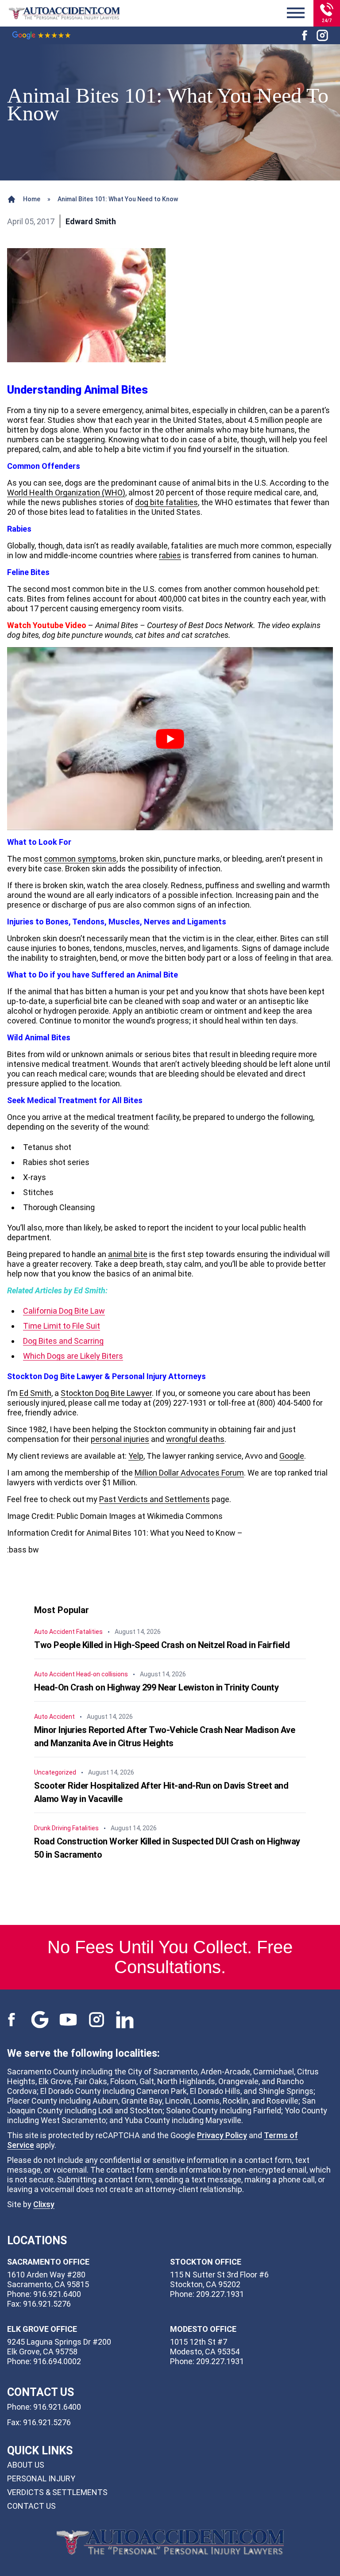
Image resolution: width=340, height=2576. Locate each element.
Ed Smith (35, 1393)
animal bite (128, 1254)
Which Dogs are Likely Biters (73, 1356)
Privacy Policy (222, 2135)
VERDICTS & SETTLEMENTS (57, 2492)
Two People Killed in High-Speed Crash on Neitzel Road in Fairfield (162, 1645)
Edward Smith (91, 221)
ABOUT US (26, 2465)
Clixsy (44, 2204)
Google (292, 1456)
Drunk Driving (52, 1828)
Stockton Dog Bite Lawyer (106, 1393)
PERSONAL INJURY (41, 2478)
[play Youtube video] (170, 739)
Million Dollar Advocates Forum (189, 1473)
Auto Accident (54, 1632)
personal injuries (120, 1439)
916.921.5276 (47, 2422)
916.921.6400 (57, 2407)
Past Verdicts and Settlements (155, 1499)
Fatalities (89, 1632)
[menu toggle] (296, 13)
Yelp (136, 1456)
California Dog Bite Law (64, 1311)
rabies (170, 555)
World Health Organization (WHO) (66, 493)
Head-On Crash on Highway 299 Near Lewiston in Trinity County (156, 1687)
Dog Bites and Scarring (63, 1341)
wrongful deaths (195, 1439)
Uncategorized (55, 1772)
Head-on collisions (102, 1674)
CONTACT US (31, 2506)
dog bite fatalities (166, 502)
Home (32, 199)
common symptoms (80, 859)
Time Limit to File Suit (62, 1326)
